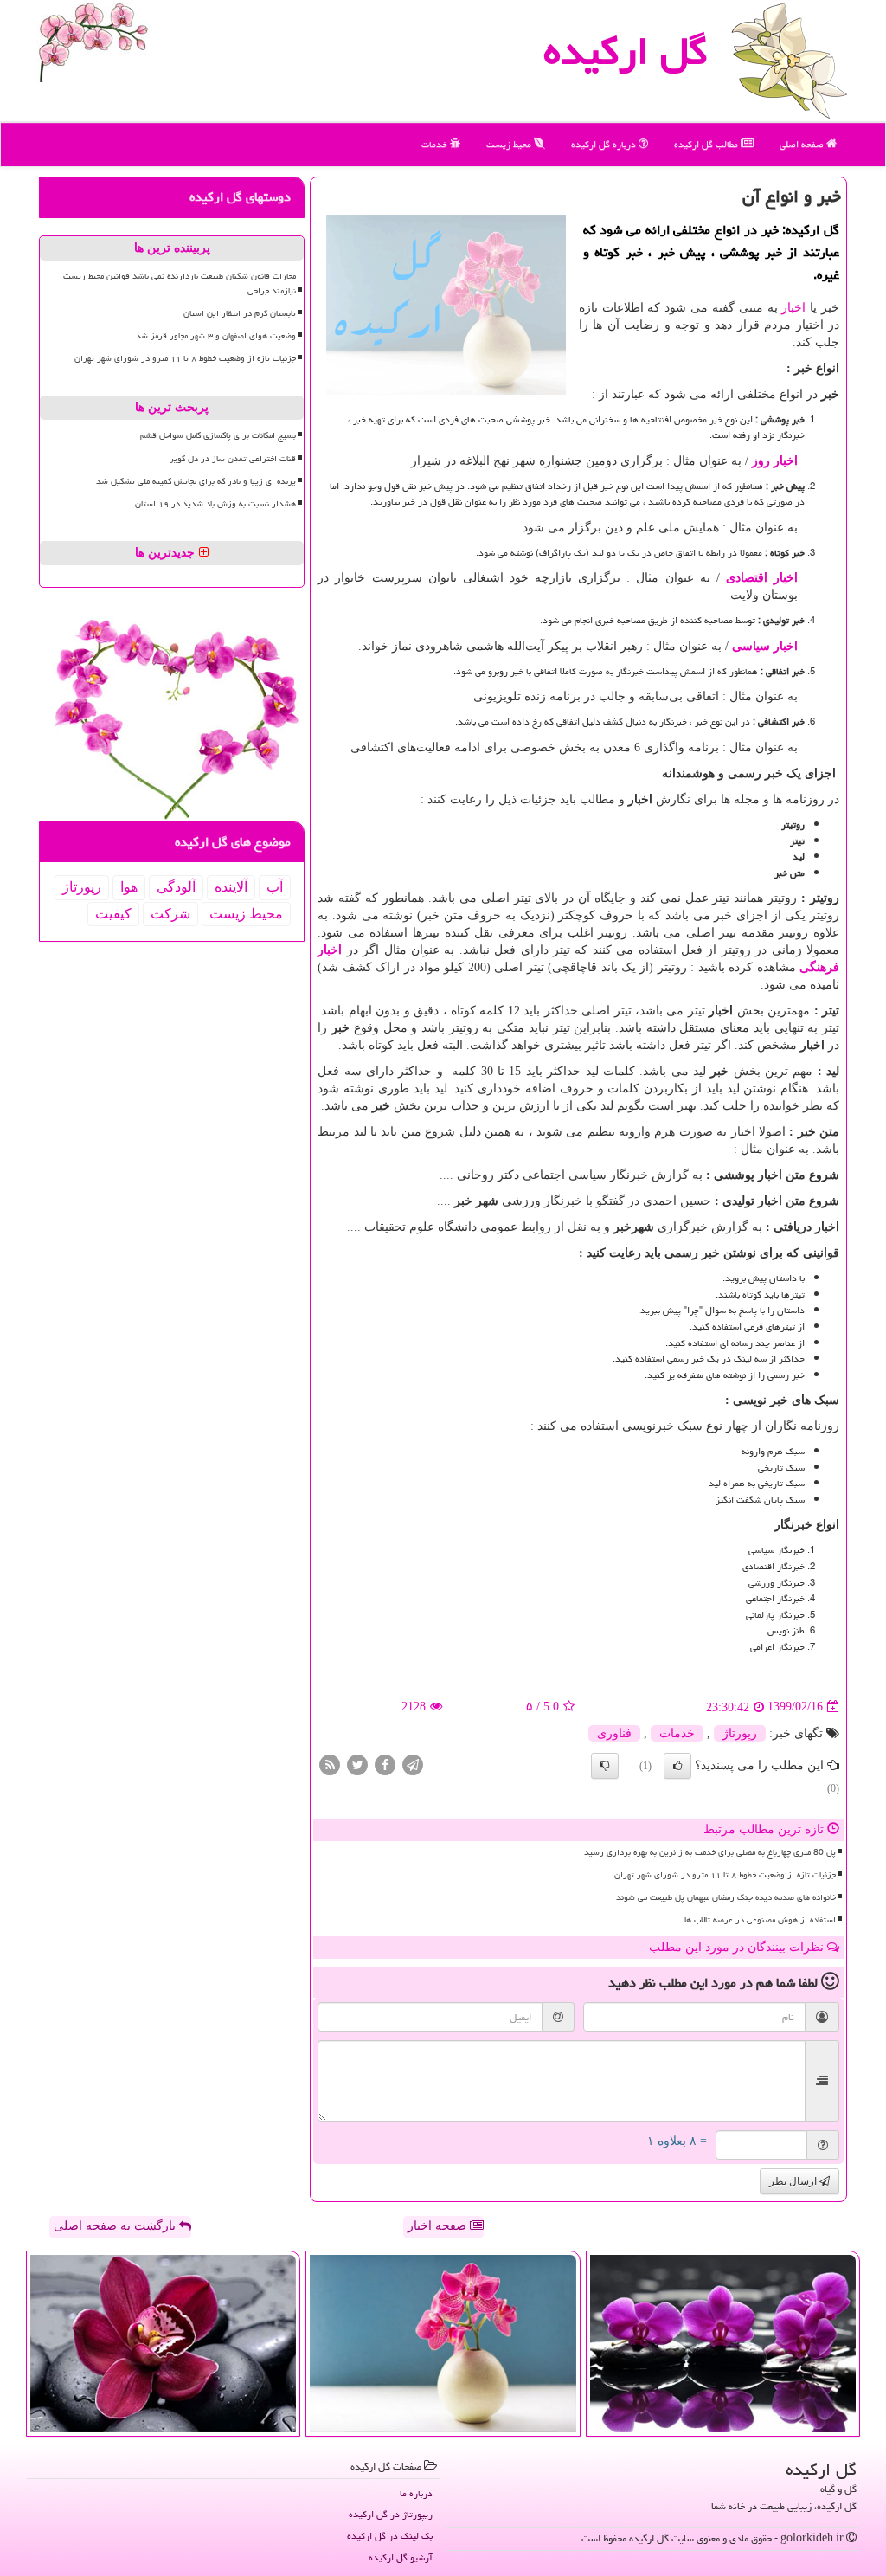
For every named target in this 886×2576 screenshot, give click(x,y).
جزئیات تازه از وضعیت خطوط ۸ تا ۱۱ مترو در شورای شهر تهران (725, 1875)
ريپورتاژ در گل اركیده (391, 2514)
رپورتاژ (740, 1733)
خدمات (436, 144)
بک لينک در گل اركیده (390, 2536)
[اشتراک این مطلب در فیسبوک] (385, 1764)
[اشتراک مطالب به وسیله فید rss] (330, 1764)
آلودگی (176, 887)
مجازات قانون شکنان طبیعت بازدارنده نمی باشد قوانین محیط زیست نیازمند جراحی (180, 283)
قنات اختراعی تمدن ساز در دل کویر (233, 459)
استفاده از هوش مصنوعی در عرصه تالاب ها (760, 1920)
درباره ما (416, 2493)
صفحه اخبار (439, 2226)
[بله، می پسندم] (677, 1766)
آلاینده (231, 887)
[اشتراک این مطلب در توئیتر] (357, 1764)
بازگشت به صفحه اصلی (116, 2226)
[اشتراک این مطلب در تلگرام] (413, 1764)
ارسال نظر (794, 2181)
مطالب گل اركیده (707, 144)
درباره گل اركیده (605, 144)
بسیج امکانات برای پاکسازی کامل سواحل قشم (218, 435)
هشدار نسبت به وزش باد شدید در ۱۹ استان (215, 504)
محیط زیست (510, 144)
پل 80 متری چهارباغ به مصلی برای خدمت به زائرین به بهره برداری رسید (710, 1852)
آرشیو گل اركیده (401, 2557)
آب (275, 887)
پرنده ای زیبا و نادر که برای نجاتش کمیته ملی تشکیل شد (196, 481)
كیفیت (113, 914)
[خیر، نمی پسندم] (605, 1766)
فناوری (614, 1733)
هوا (129, 887)
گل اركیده (626, 51)
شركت (170, 914)
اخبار (793, 308)
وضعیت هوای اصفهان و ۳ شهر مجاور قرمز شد (216, 336)
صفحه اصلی (803, 144)
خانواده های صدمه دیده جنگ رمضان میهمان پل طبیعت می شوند (726, 1897)
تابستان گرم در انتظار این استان (240, 313)
